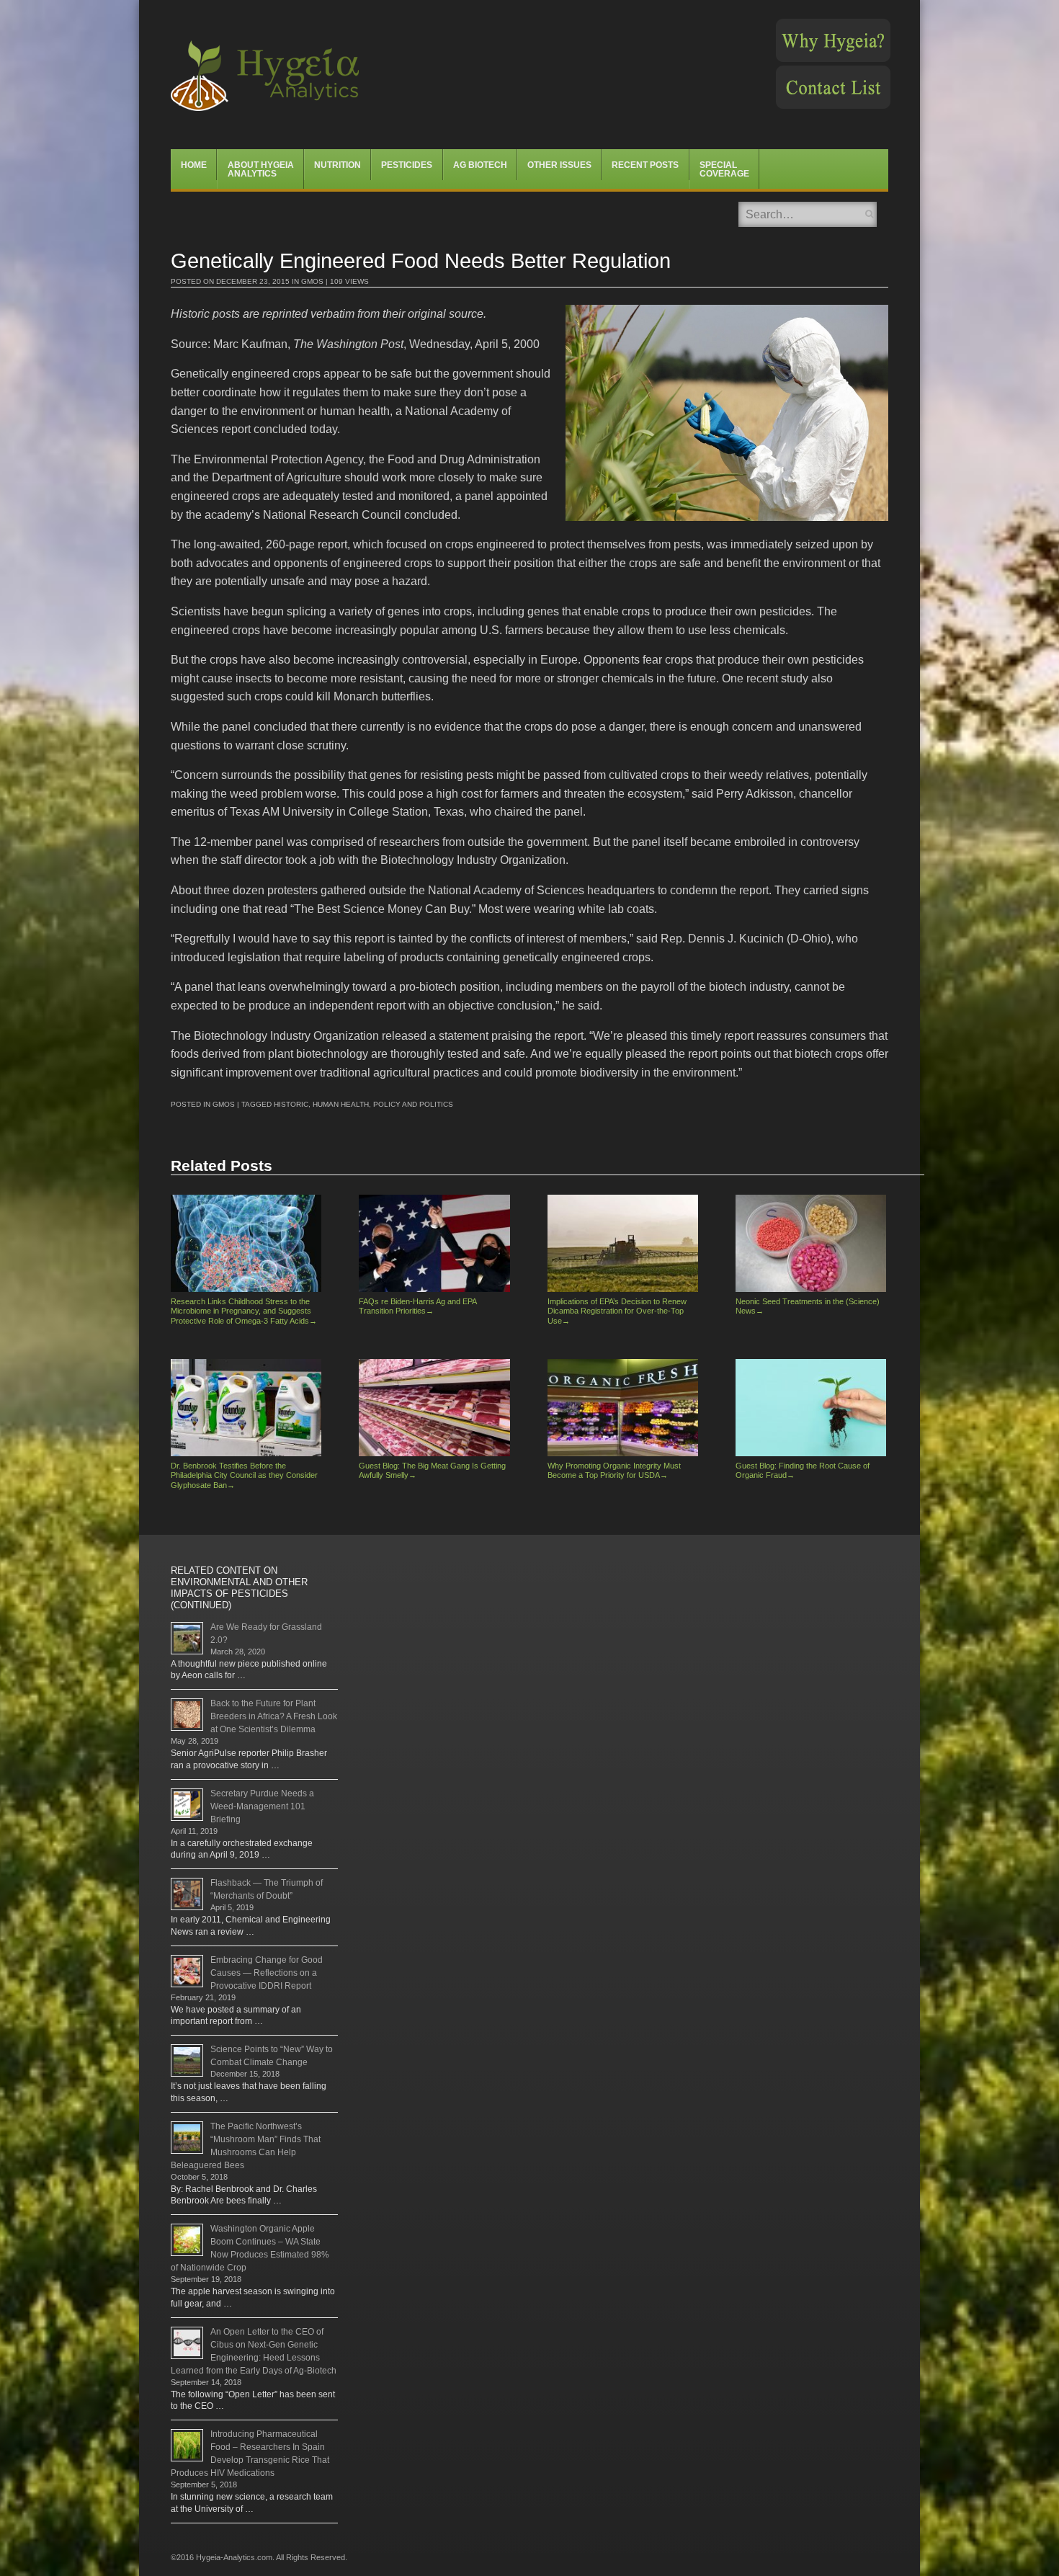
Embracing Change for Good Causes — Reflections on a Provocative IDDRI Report (267, 1973)
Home (194, 165)
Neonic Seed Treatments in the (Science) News (808, 1306)
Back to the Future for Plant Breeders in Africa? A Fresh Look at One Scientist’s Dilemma (274, 1716)
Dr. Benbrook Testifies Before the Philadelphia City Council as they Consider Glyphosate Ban (244, 1475)
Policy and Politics (413, 1104)
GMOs (312, 281)
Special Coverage (724, 169)
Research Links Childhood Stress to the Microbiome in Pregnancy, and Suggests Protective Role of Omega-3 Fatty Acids (244, 1311)
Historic (291, 1104)
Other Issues (559, 165)
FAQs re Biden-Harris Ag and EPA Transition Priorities (417, 1306)
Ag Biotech (480, 165)
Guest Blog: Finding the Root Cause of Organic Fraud (803, 1470)
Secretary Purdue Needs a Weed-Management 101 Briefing (262, 1806)
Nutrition (338, 165)
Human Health (341, 1104)
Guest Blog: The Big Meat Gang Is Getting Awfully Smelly (432, 1470)
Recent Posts (645, 165)
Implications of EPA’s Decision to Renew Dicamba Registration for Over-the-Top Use (617, 1311)
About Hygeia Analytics (261, 169)
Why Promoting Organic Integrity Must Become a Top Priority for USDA (614, 1470)
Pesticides (407, 165)
